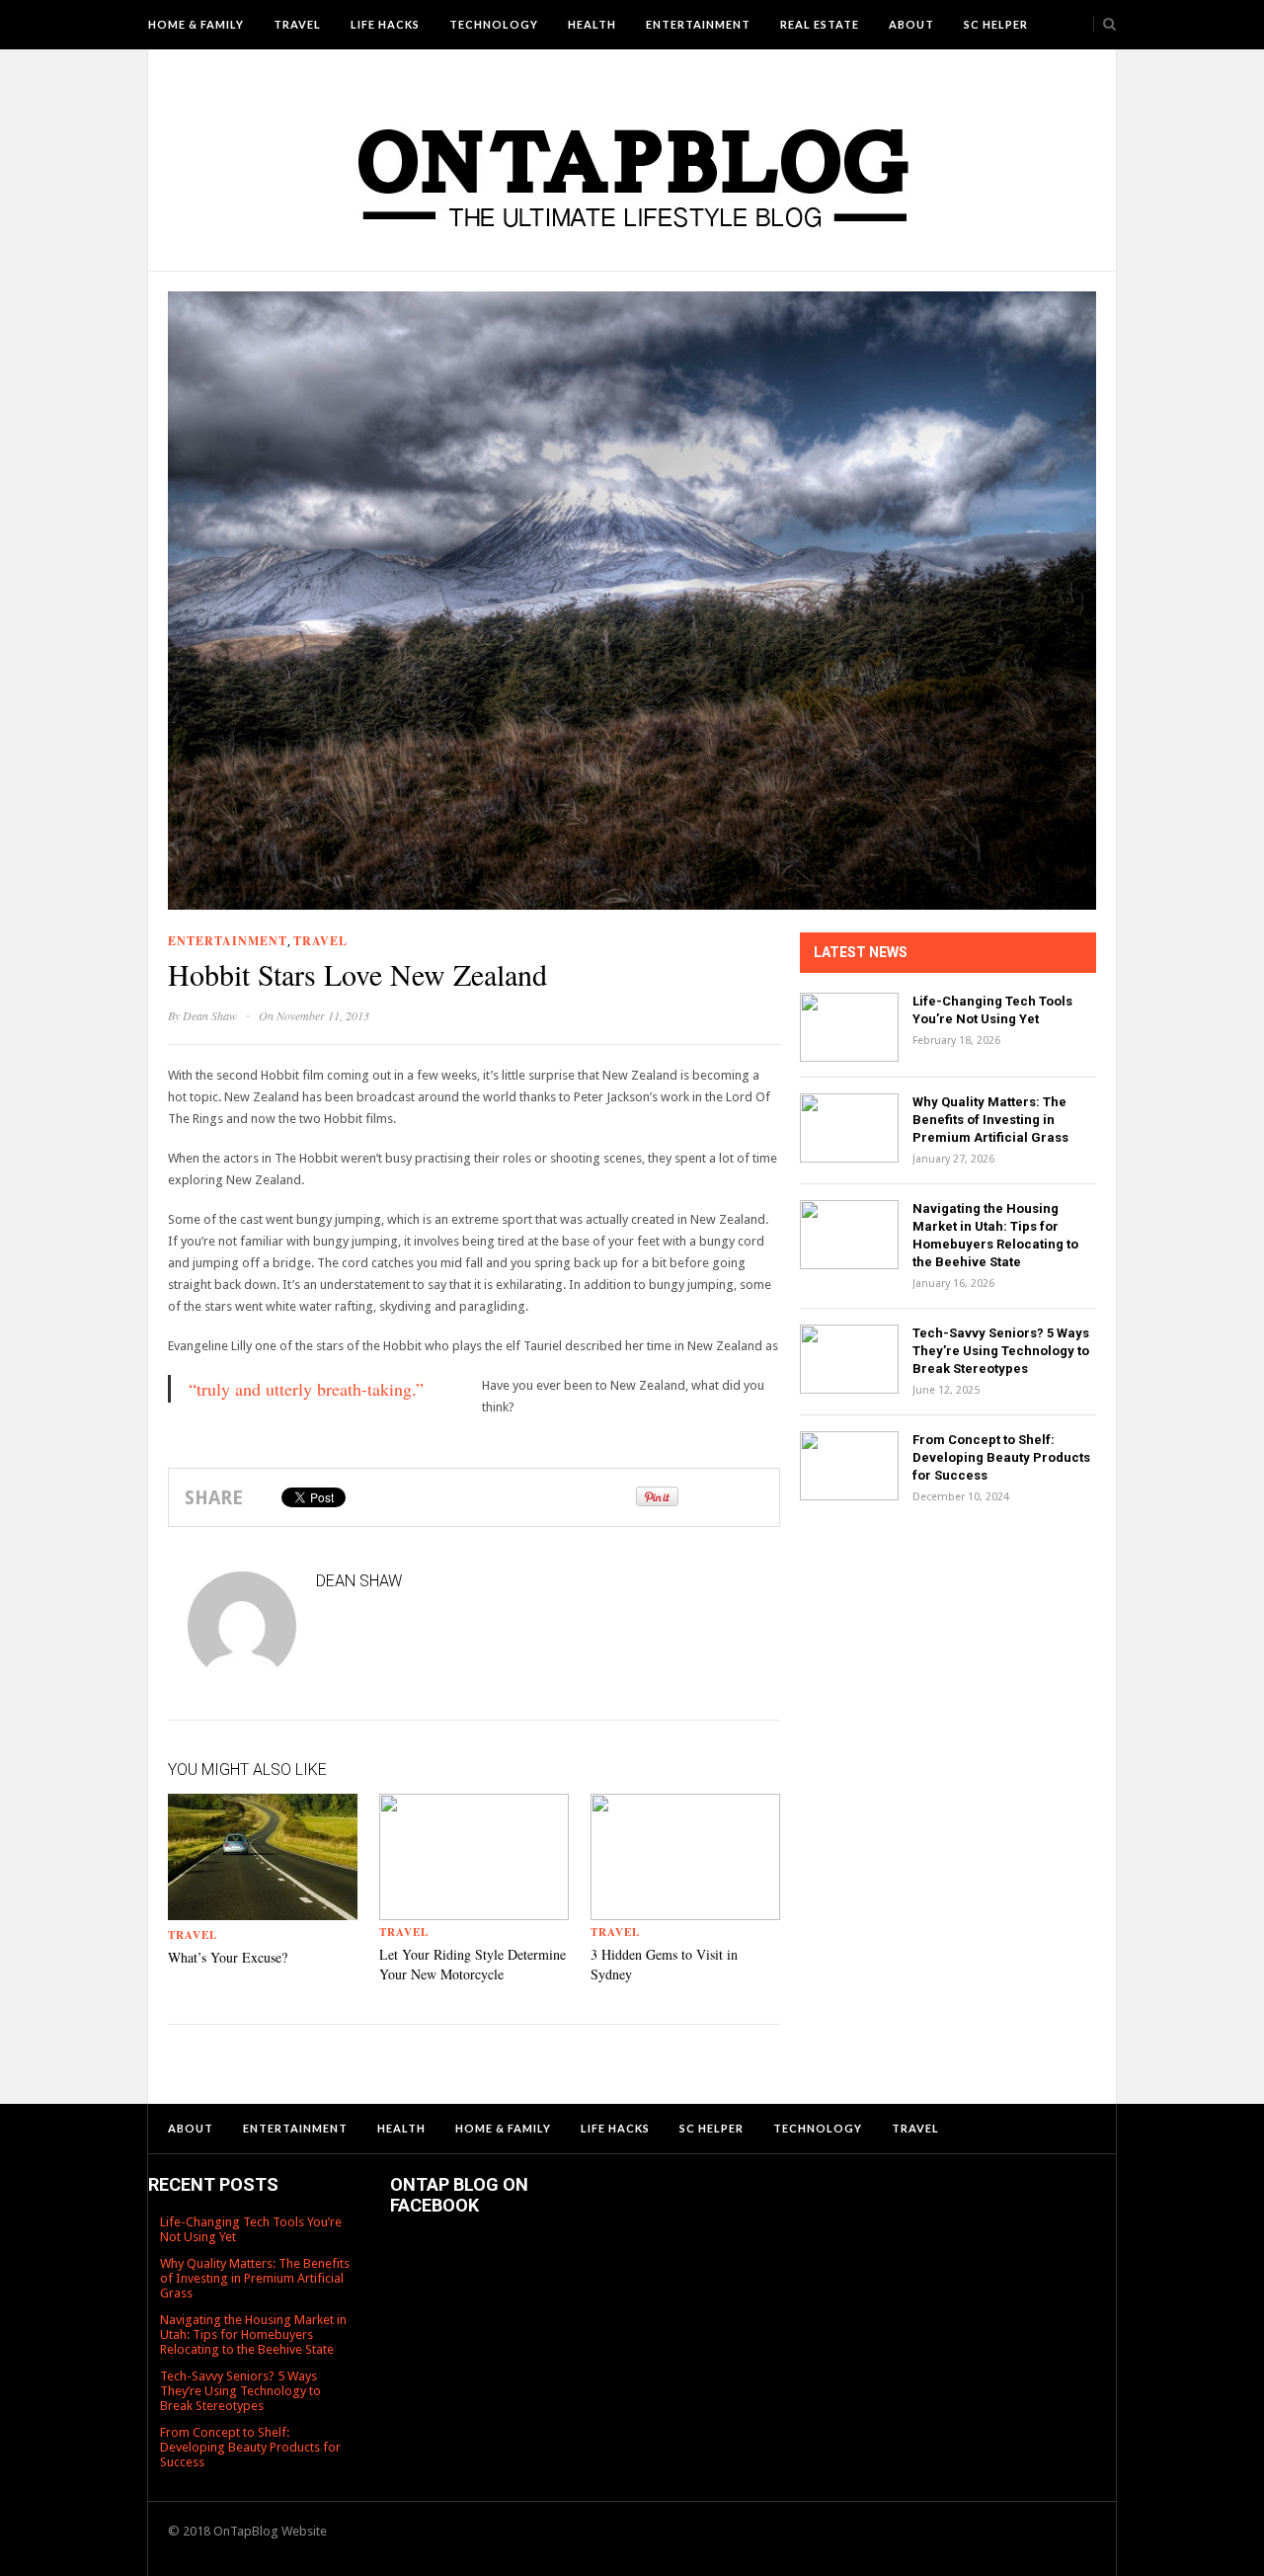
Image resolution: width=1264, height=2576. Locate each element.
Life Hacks (385, 24)
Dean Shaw (210, 1015)
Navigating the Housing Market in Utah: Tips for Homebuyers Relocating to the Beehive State (253, 2334)
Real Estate (820, 24)
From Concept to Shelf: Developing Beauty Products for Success (1001, 1457)
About (911, 24)
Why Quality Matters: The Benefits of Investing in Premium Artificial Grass (990, 1120)
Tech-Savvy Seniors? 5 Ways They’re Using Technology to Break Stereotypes (1001, 1351)
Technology (494, 24)
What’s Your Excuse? (228, 1957)
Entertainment (698, 24)
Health (592, 24)
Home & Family (196, 24)
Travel (297, 24)
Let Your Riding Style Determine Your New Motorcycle (473, 1964)
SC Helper (996, 24)
